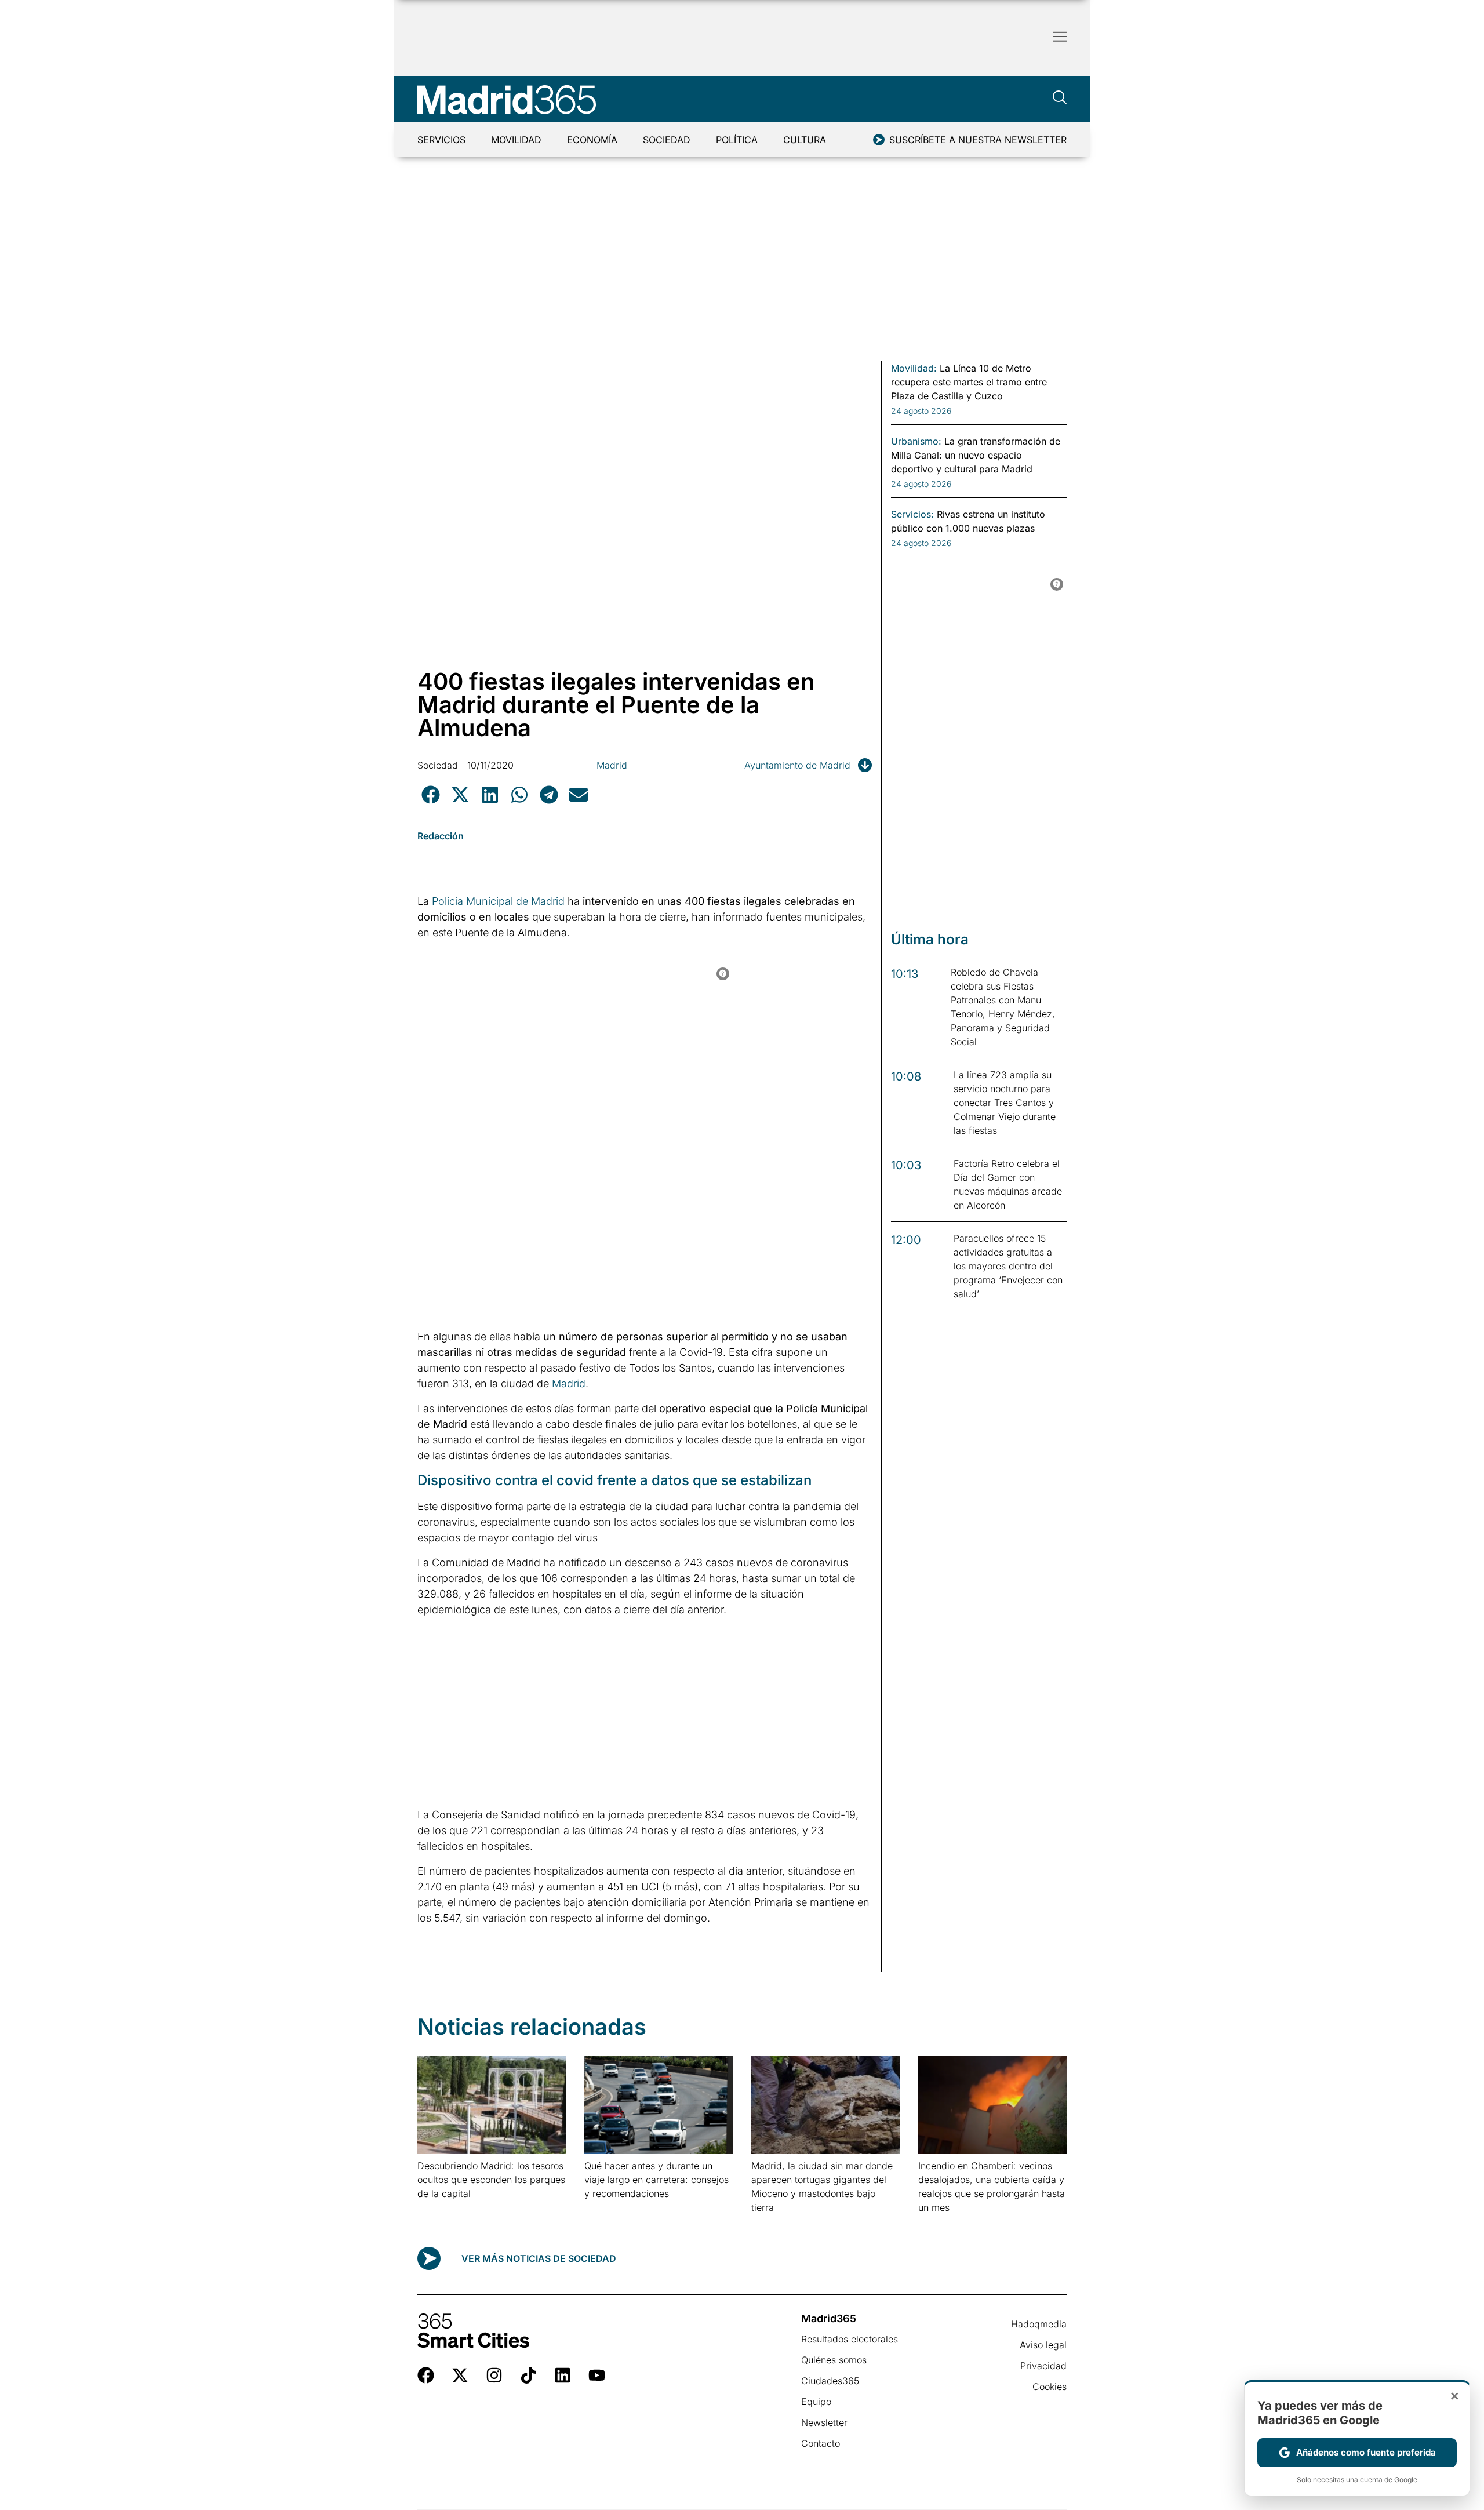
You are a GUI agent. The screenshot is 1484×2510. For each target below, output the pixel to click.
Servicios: (912, 514)
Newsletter (824, 2422)
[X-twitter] (460, 2375)
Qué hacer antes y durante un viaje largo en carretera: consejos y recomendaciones (656, 2180)
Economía (592, 140)
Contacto (821, 2443)
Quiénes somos (834, 2360)
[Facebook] (426, 2375)
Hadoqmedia (1039, 2324)
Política (737, 140)
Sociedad (667, 140)
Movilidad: (914, 368)
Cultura (805, 140)
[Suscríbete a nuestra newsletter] (879, 140)
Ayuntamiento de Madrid (797, 765)
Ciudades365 (830, 2381)
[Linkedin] (563, 2375)
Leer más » (436, 2208)
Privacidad (1043, 2366)
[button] (430, 794)
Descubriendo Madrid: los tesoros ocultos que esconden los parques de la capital (491, 2180)
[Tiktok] (528, 2375)
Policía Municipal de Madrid (498, 901)
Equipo (816, 2402)
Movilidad (516, 140)
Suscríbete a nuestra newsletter (978, 140)
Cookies (1050, 2387)
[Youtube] (597, 2375)
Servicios (441, 140)
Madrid (612, 765)
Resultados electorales (850, 2339)
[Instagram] (494, 2375)
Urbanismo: (916, 441)
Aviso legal (1043, 2345)
